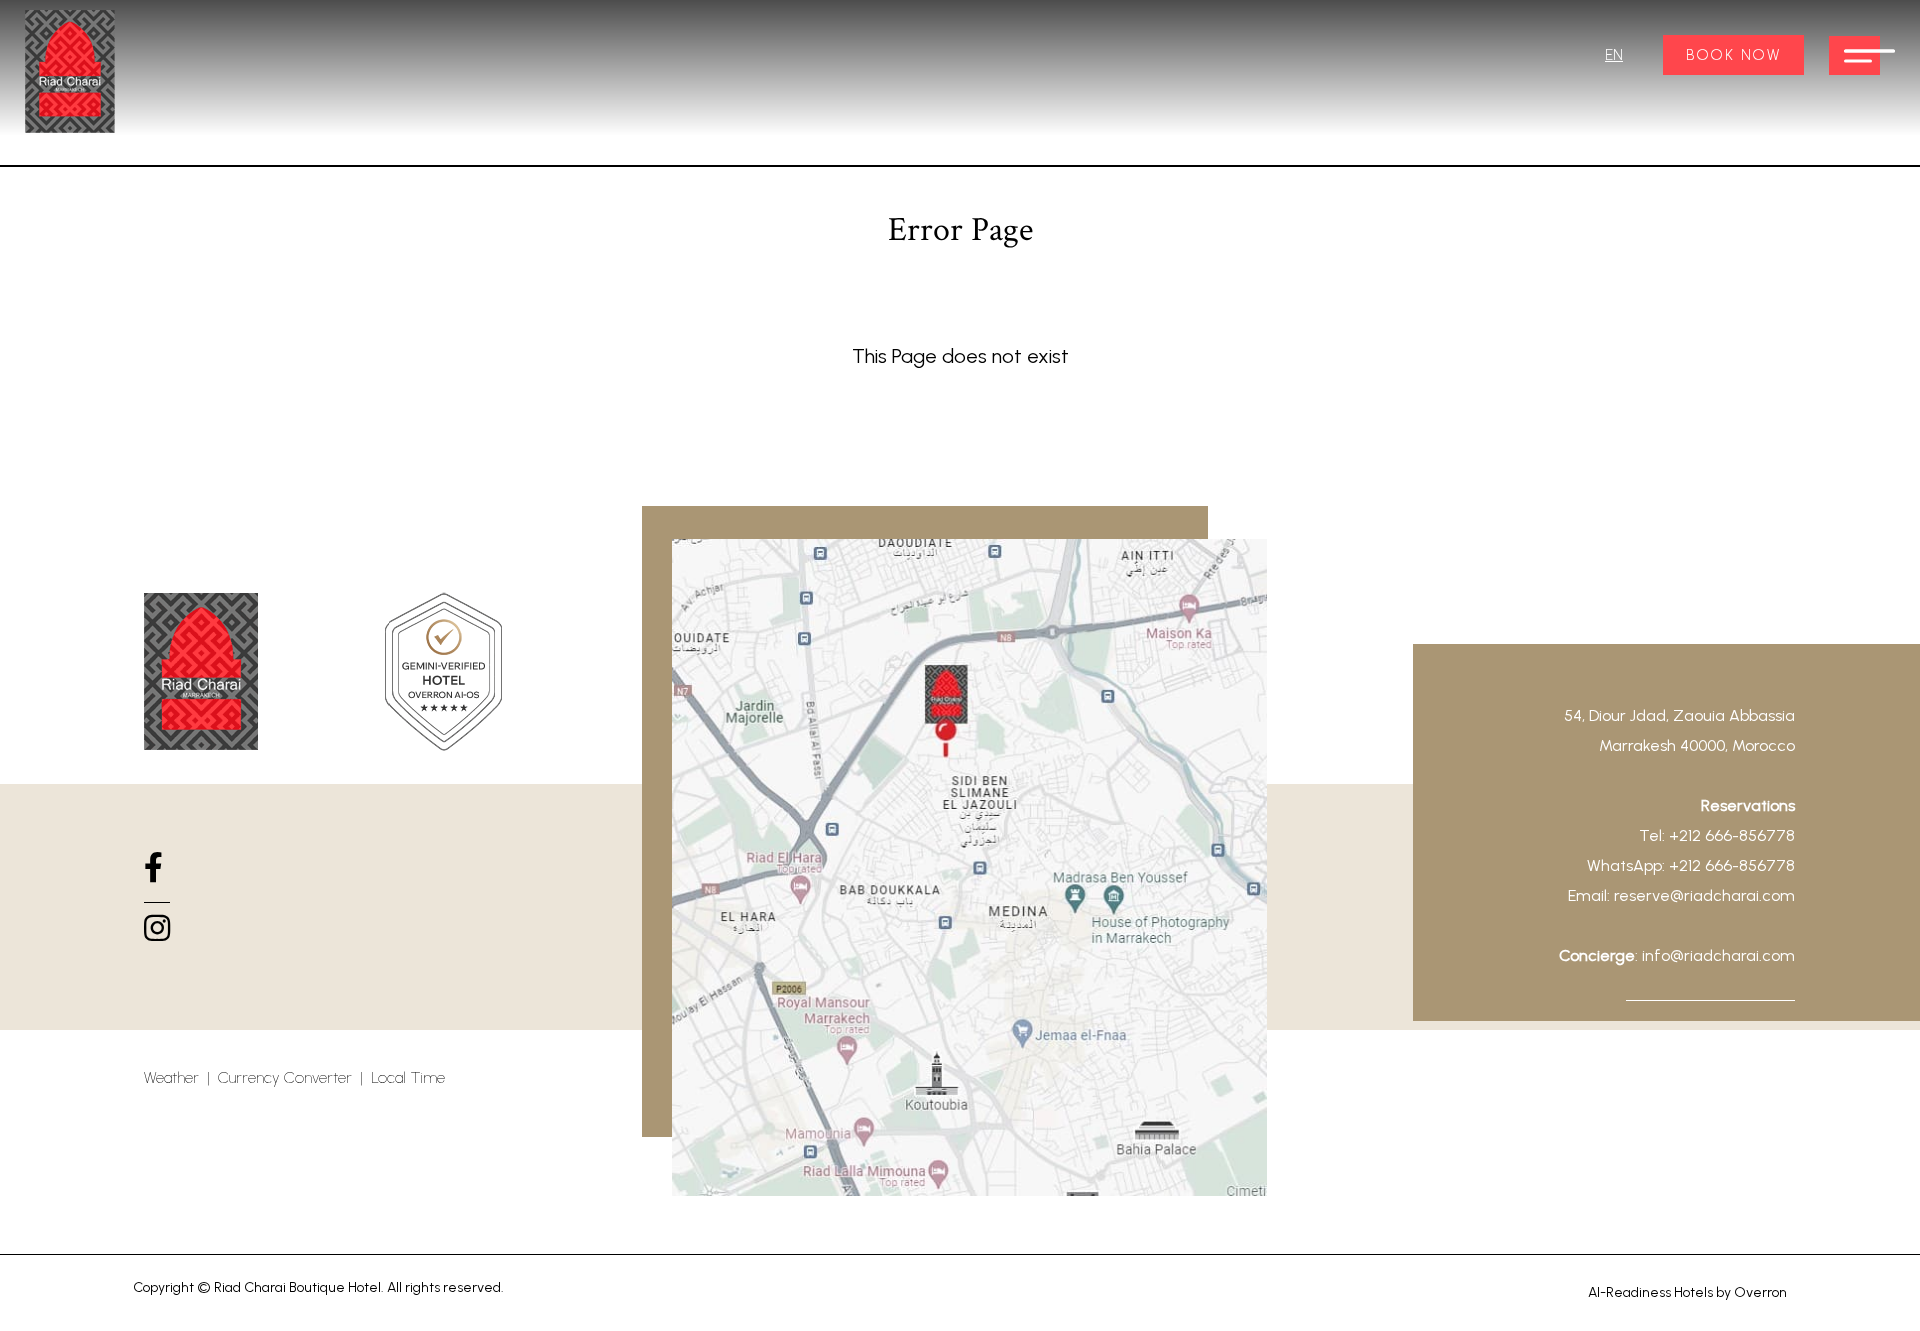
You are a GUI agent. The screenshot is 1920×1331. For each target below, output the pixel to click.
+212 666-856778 (1732, 835)
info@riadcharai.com (1718, 955)
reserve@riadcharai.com (1704, 895)
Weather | (181, 1077)
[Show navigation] (1854, 55)
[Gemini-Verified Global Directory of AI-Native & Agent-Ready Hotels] (443, 676)
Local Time (408, 1077)
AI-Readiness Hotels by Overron (1687, 1292)
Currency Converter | (294, 1077)
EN (1614, 55)
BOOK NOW (1733, 55)
